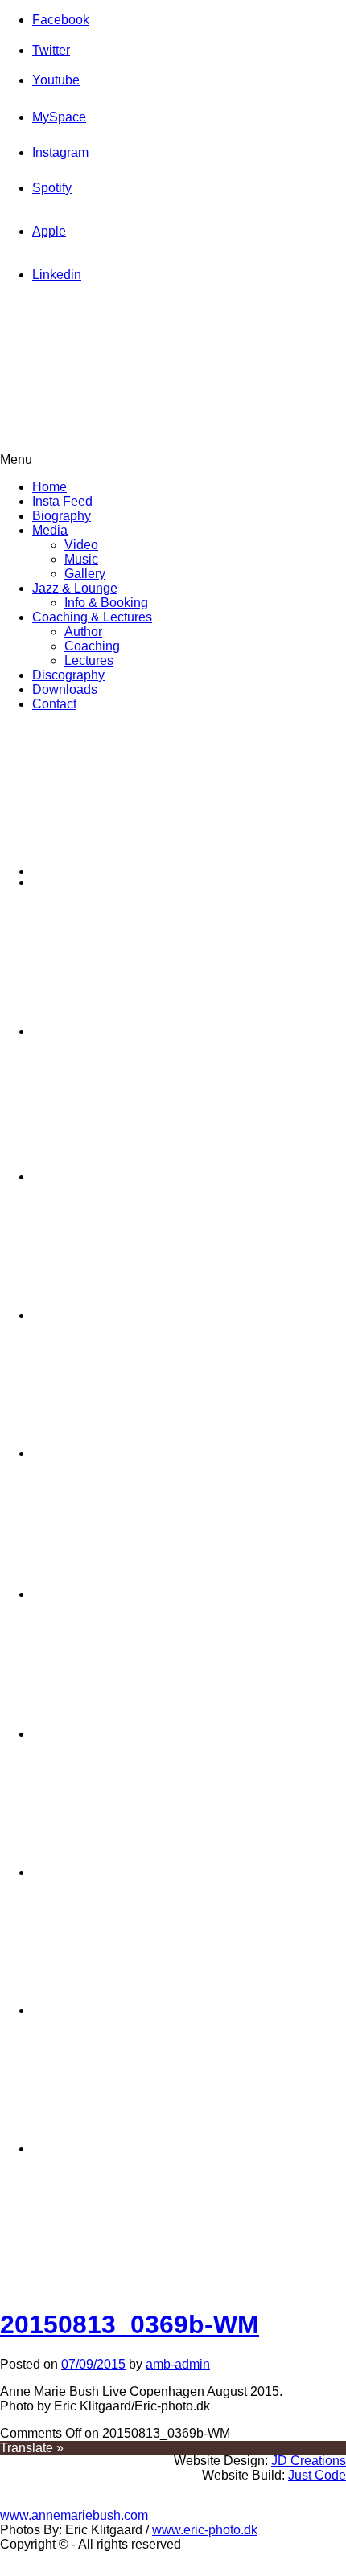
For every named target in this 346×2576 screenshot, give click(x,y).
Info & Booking (106, 603)
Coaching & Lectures (92, 617)
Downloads (65, 689)
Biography (62, 516)
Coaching (92, 646)
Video (81, 545)
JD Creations (309, 2461)
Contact (54, 704)
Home (49, 487)
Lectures (89, 660)
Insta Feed (62, 501)
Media (50, 530)
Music (81, 559)
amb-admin (178, 2364)
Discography (68, 675)
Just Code (317, 2475)
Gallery (85, 574)
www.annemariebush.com (74, 2515)
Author (83, 632)
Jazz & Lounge (75, 588)
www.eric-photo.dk (205, 2530)
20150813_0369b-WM (130, 2324)
